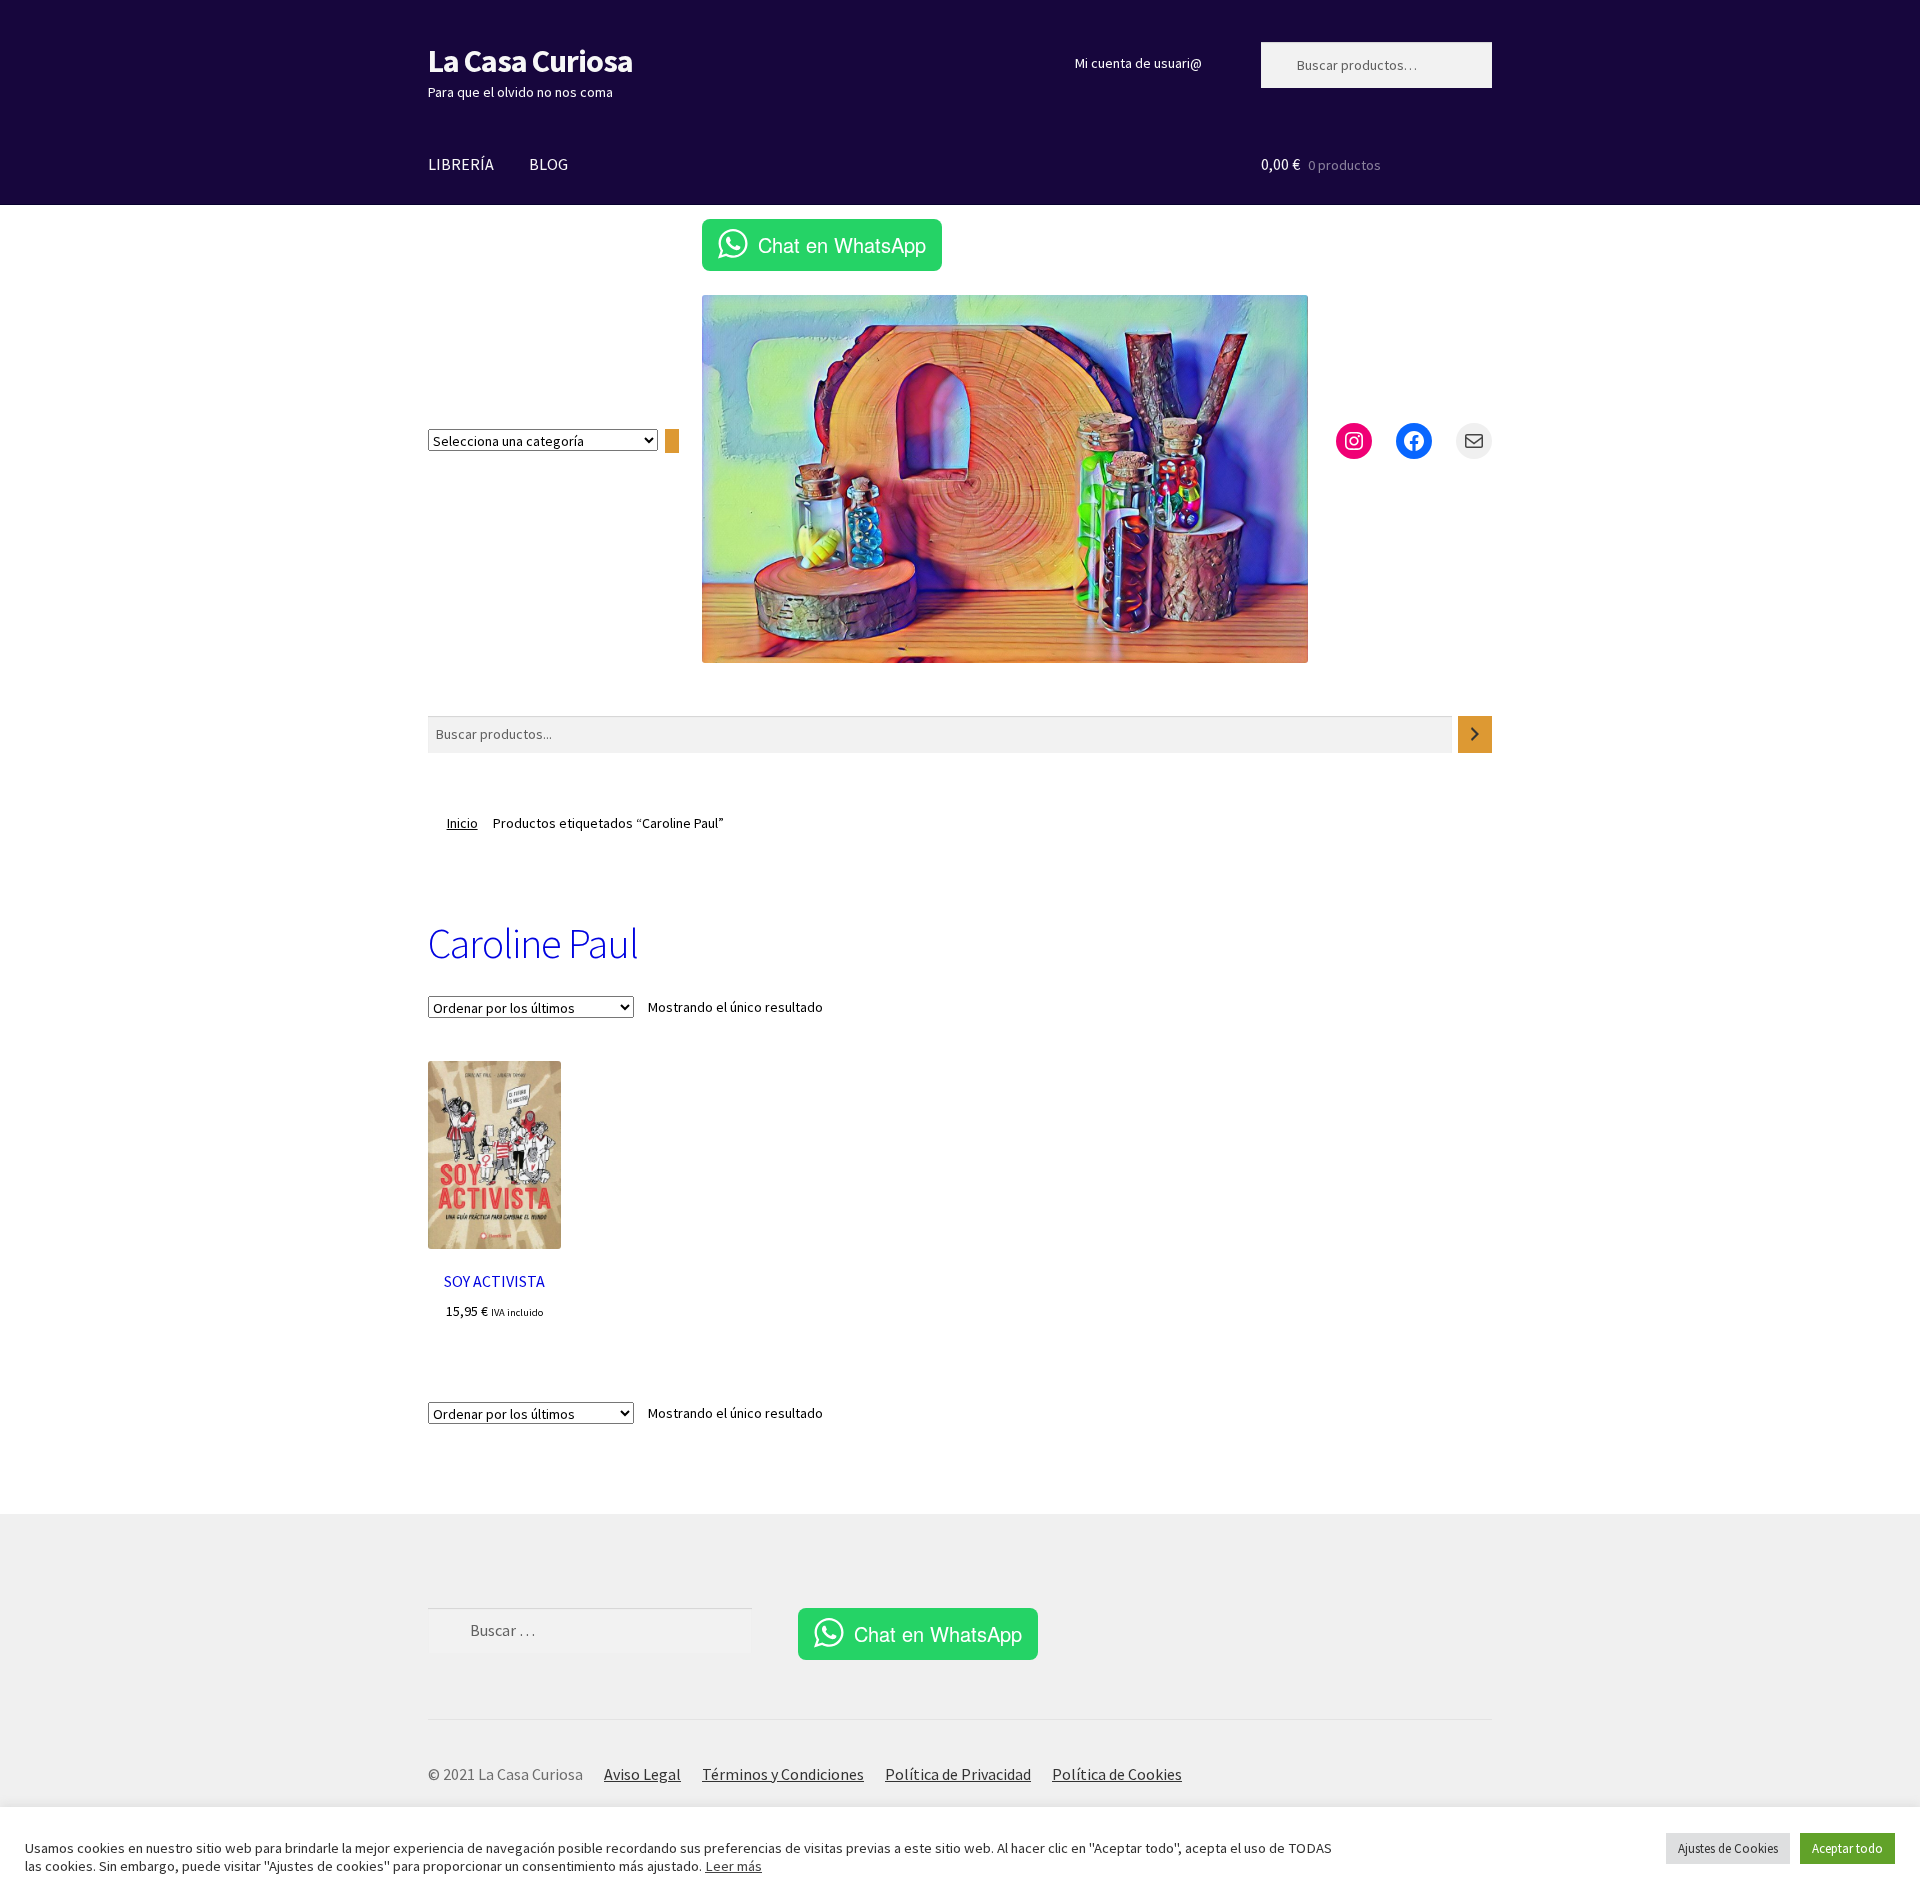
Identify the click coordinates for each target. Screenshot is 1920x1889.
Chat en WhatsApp (842, 244)
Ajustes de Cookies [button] (1728, 1848)
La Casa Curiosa (530, 61)
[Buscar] (1475, 734)
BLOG (548, 164)
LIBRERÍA (461, 164)
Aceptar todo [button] (1847, 1848)
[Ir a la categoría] (672, 441)
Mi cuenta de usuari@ (1138, 63)
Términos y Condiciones (783, 1774)
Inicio (462, 823)
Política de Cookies (1117, 1774)
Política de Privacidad (958, 1774)
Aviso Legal (642, 1774)
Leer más (733, 1866)
